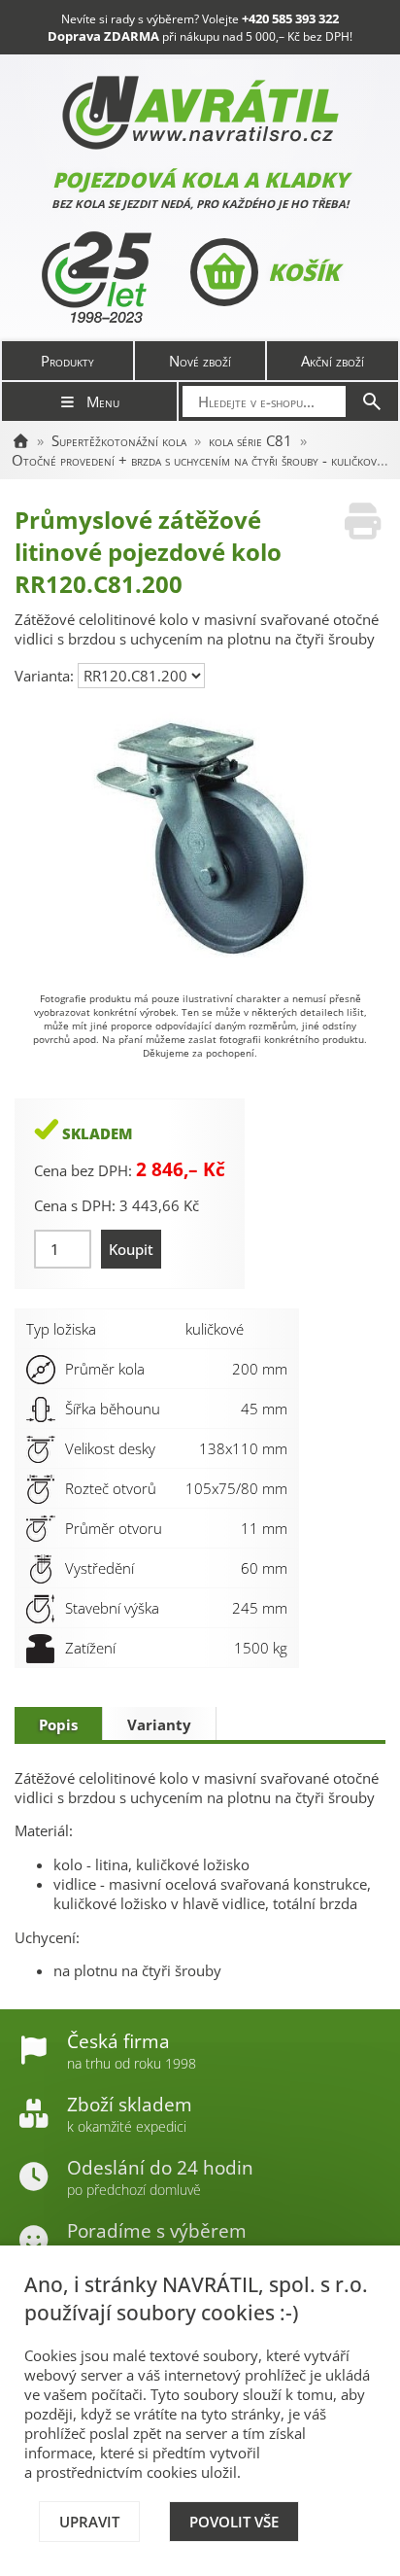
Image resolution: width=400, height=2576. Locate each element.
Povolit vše (234, 2522)
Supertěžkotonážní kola (119, 440)
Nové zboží (200, 361)
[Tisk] (363, 522)
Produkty (67, 361)
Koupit (131, 1249)
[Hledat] (372, 401)
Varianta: (46, 676)
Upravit (89, 2522)
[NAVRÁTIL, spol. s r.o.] (20, 440)
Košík (303, 272)
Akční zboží (333, 361)
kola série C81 (250, 440)
